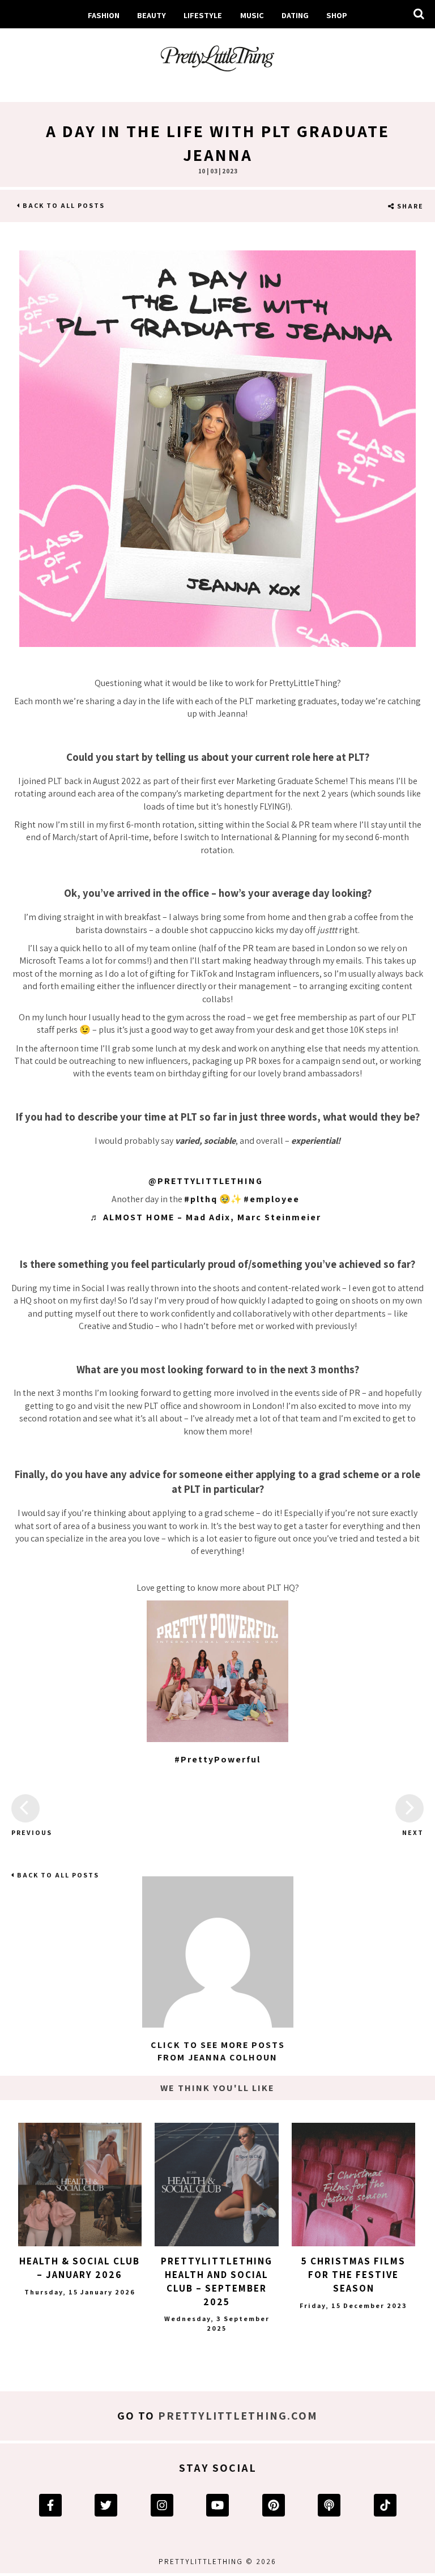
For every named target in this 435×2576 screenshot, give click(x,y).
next (413, 1832)
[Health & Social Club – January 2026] (80, 2185)
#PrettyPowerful (217, 1759)
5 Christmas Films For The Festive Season (353, 2275)
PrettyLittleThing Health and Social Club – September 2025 (217, 2281)
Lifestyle (203, 15)
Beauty (152, 15)
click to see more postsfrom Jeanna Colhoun (218, 2051)
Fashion (104, 15)
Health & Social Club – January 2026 (80, 2268)
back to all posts (63, 205)
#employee (272, 1199)
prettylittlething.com (238, 2416)
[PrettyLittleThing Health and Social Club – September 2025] (216, 2185)
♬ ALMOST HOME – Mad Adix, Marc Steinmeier (206, 1217)
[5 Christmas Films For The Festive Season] (353, 2185)
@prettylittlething (206, 1181)
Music (252, 15)
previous (25, 1832)
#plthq (201, 1199)
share (409, 206)
